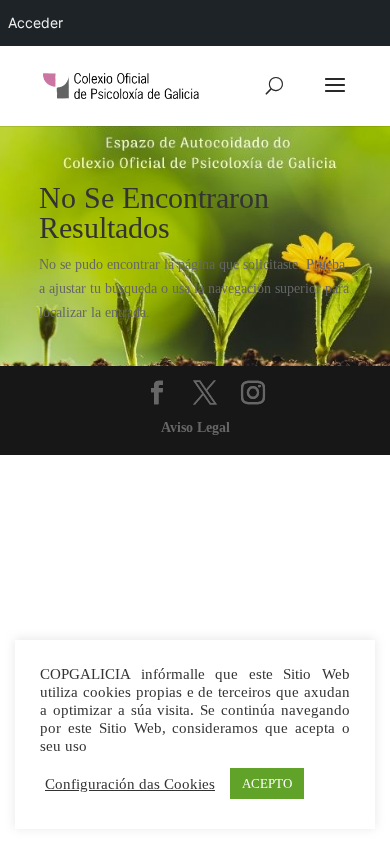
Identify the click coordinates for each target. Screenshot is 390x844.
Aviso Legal (195, 427)
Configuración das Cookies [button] (130, 784)
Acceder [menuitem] (35, 22)
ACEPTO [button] (267, 783)
